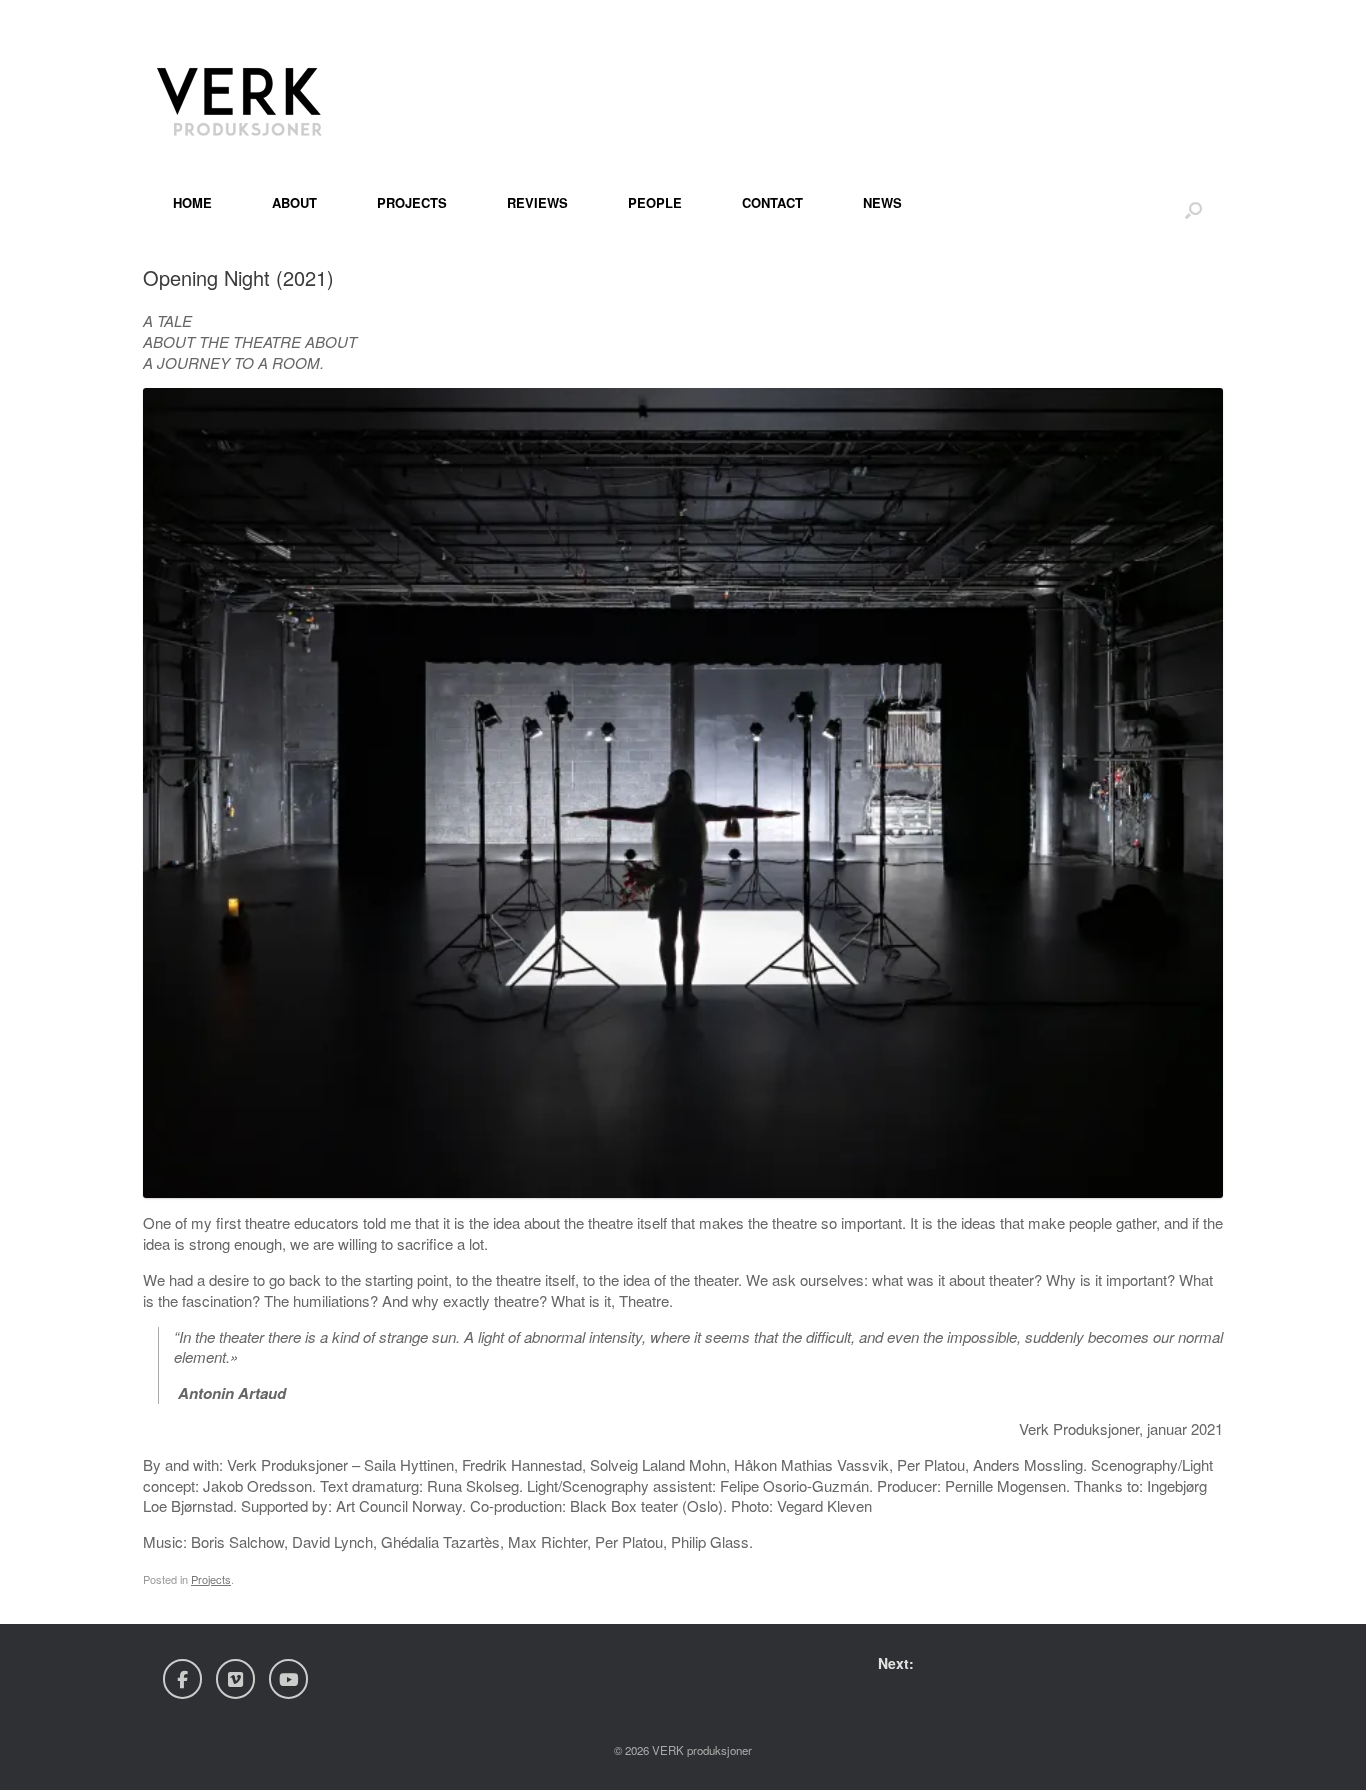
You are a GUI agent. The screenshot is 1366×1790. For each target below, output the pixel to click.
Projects (211, 1579)
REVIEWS (537, 202)
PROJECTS (412, 202)
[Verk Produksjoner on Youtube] (288, 1679)
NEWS (882, 202)
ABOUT (294, 202)
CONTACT (772, 202)
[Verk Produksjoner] (243, 95)
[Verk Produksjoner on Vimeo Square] (235, 1679)
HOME (192, 202)
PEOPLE (655, 202)
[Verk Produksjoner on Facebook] (182, 1679)
